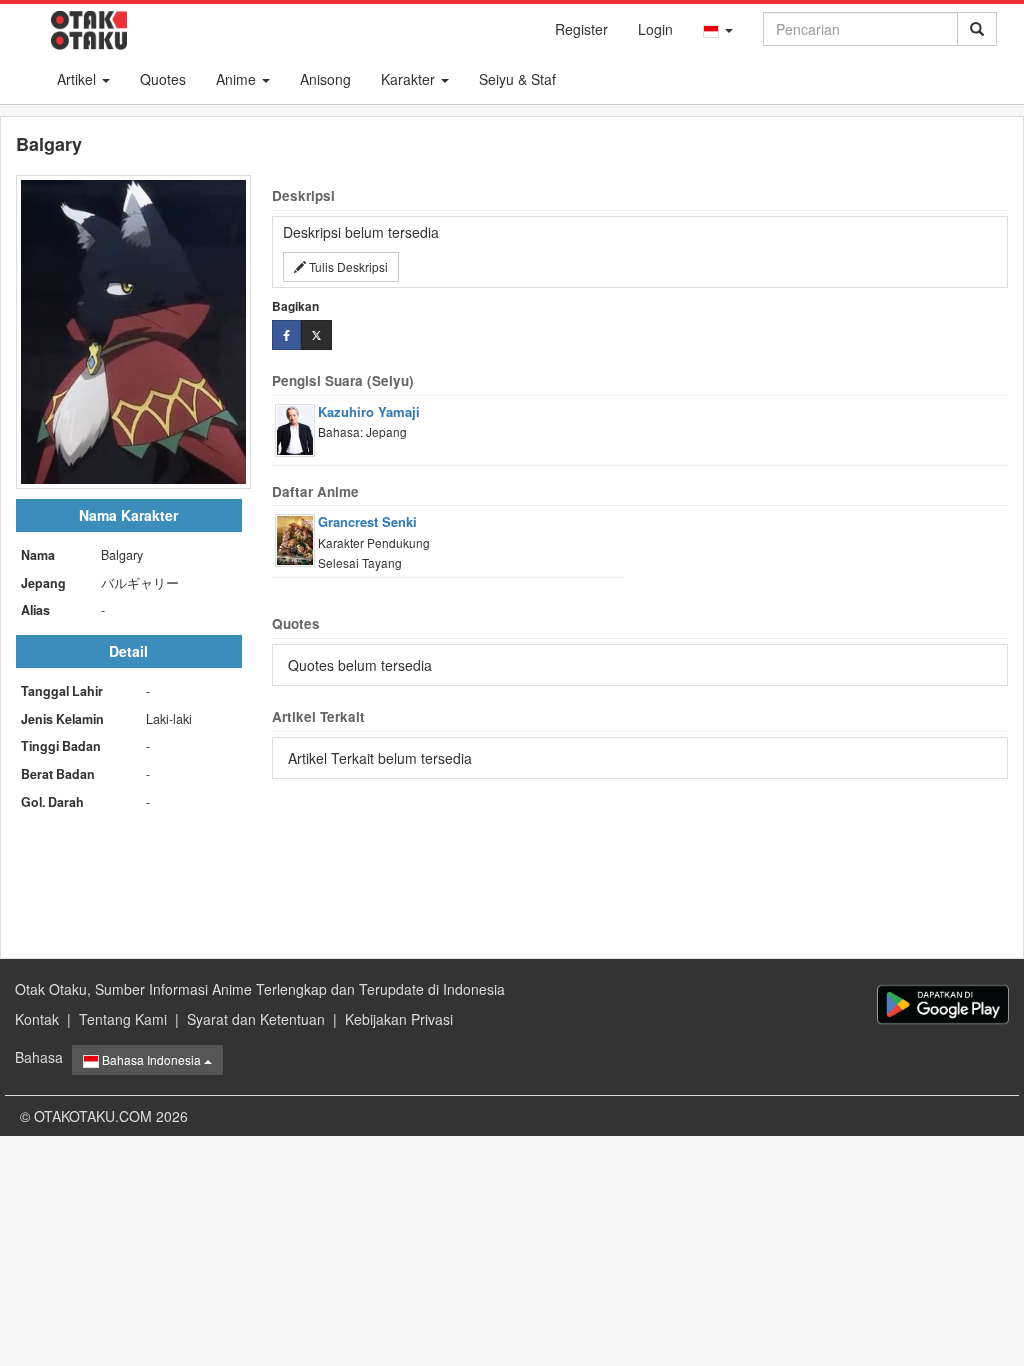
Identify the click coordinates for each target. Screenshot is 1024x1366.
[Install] (943, 1004)
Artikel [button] (78, 79)
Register (581, 29)
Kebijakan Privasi (399, 1019)
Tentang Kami (123, 1019)
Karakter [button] (410, 79)
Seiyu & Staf (517, 79)
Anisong (325, 79)
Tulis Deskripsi (347, 266)
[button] (718, 29)
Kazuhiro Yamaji (369, 411)
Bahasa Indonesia (151, 1059)
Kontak (37, 1019)
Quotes (163, 79)
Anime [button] (238, 79)
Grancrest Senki (367, 521)
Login (655, 29)
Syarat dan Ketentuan (256, 1019)
